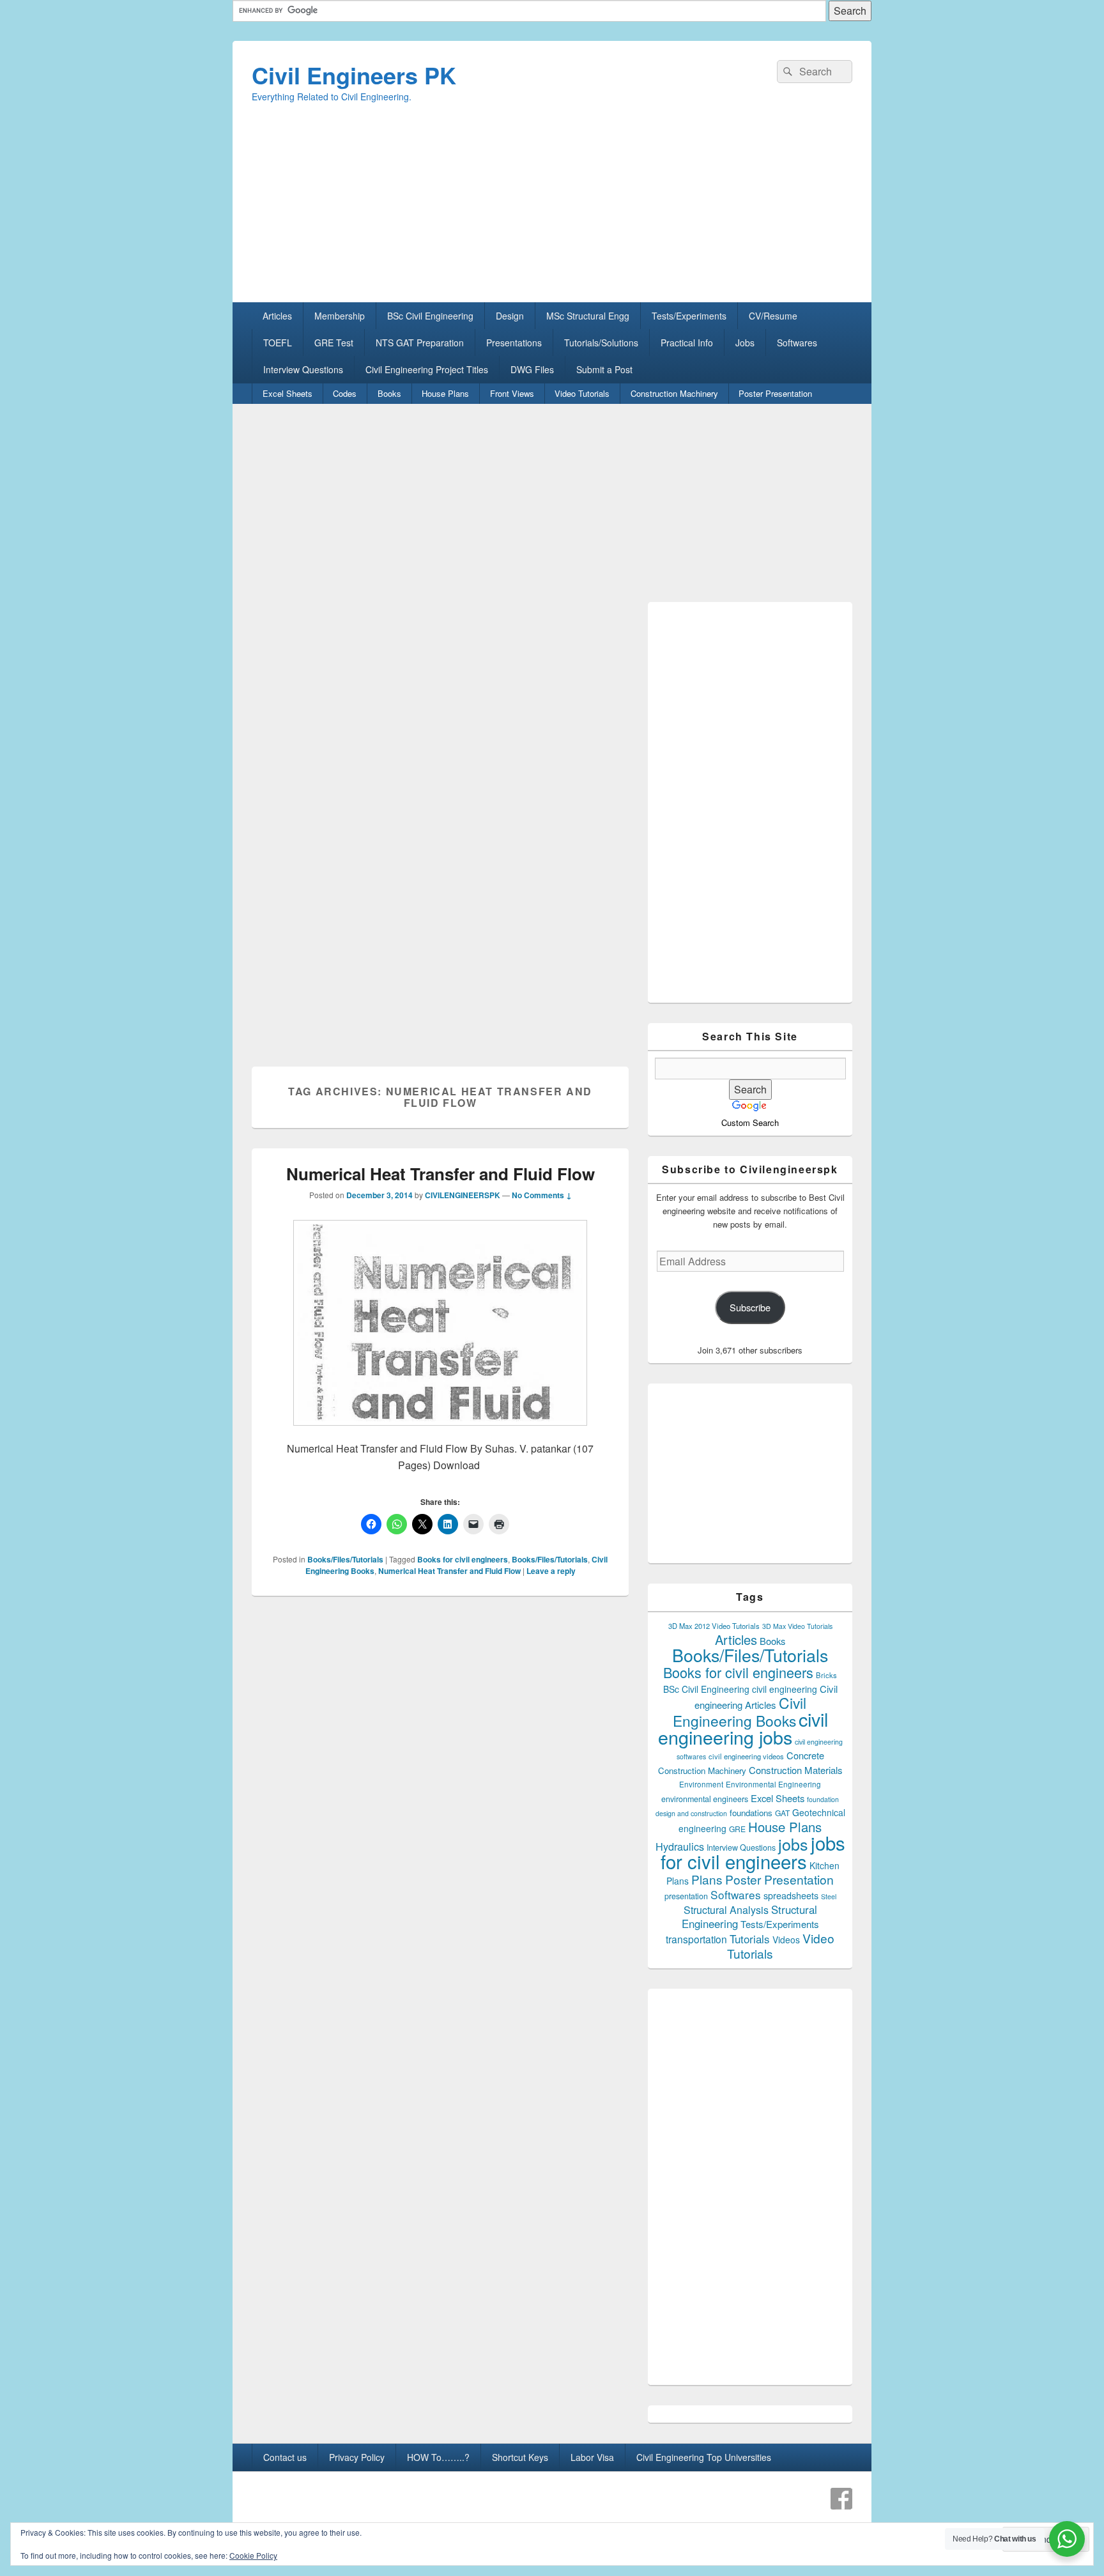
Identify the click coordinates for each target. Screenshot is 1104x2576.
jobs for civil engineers (753, 1852)
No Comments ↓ (542, 1195)
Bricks (826, 1675)
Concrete (805, 1755)
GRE (737, 1829)
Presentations (514, 343)
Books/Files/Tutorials (345, 1559)
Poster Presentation (775, 393)
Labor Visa (592, 2457)
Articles (277, 316)
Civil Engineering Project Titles (427, 369)
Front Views (512, 393)
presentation (686, 1896)
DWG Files (532, 369)
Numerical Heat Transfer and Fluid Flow (441, 1174)
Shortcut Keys (520, 2457)
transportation (696, 1939)
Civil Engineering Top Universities (704, 2457)
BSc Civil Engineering (430, 316)
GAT (782, 1813)
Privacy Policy (357, 2457)
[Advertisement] (552, 213)
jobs (793, 1844)
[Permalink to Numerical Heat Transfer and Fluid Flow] (440, 1432)
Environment (701, 1784)
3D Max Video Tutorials (797, 1626)
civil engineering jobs (743, 1728)
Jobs (745, 343)
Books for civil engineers (463, 1559)
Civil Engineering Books (740, 1711)
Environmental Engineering (773, 1784)
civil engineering (785, 1689)
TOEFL (278, 343)
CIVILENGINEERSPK (463, 1195)
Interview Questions (303, 369)
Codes (345, 393)
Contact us (285, 2457)
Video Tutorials (582, 393)
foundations (751, 1813)
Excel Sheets (287, 393)
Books (389, 393)
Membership (340, 316)
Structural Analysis (726, 1910)
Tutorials (750, 1939)
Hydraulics (680, 1846)
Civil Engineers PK (354, 75)
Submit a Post (604, 369)
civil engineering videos (746, 1756)
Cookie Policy (253, 2555)
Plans (707, 1879)
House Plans (445, 393)
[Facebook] (841, 2499)
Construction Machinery (674, 393)
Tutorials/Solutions (601, 343)
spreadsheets (791, 1895)
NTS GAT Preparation (420, 343)
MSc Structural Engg (588, 316)
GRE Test (334, 343)
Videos (786, 1940)
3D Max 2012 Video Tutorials (714, 1626)
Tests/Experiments (689, 316)
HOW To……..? (438, 2457)
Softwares (797, 343)
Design (510, 316)
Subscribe (750, 1307)
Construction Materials (796, 1770)
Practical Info (687, 343)
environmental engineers (705, 1799)
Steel (829, 1896)
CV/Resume (773, 316)
